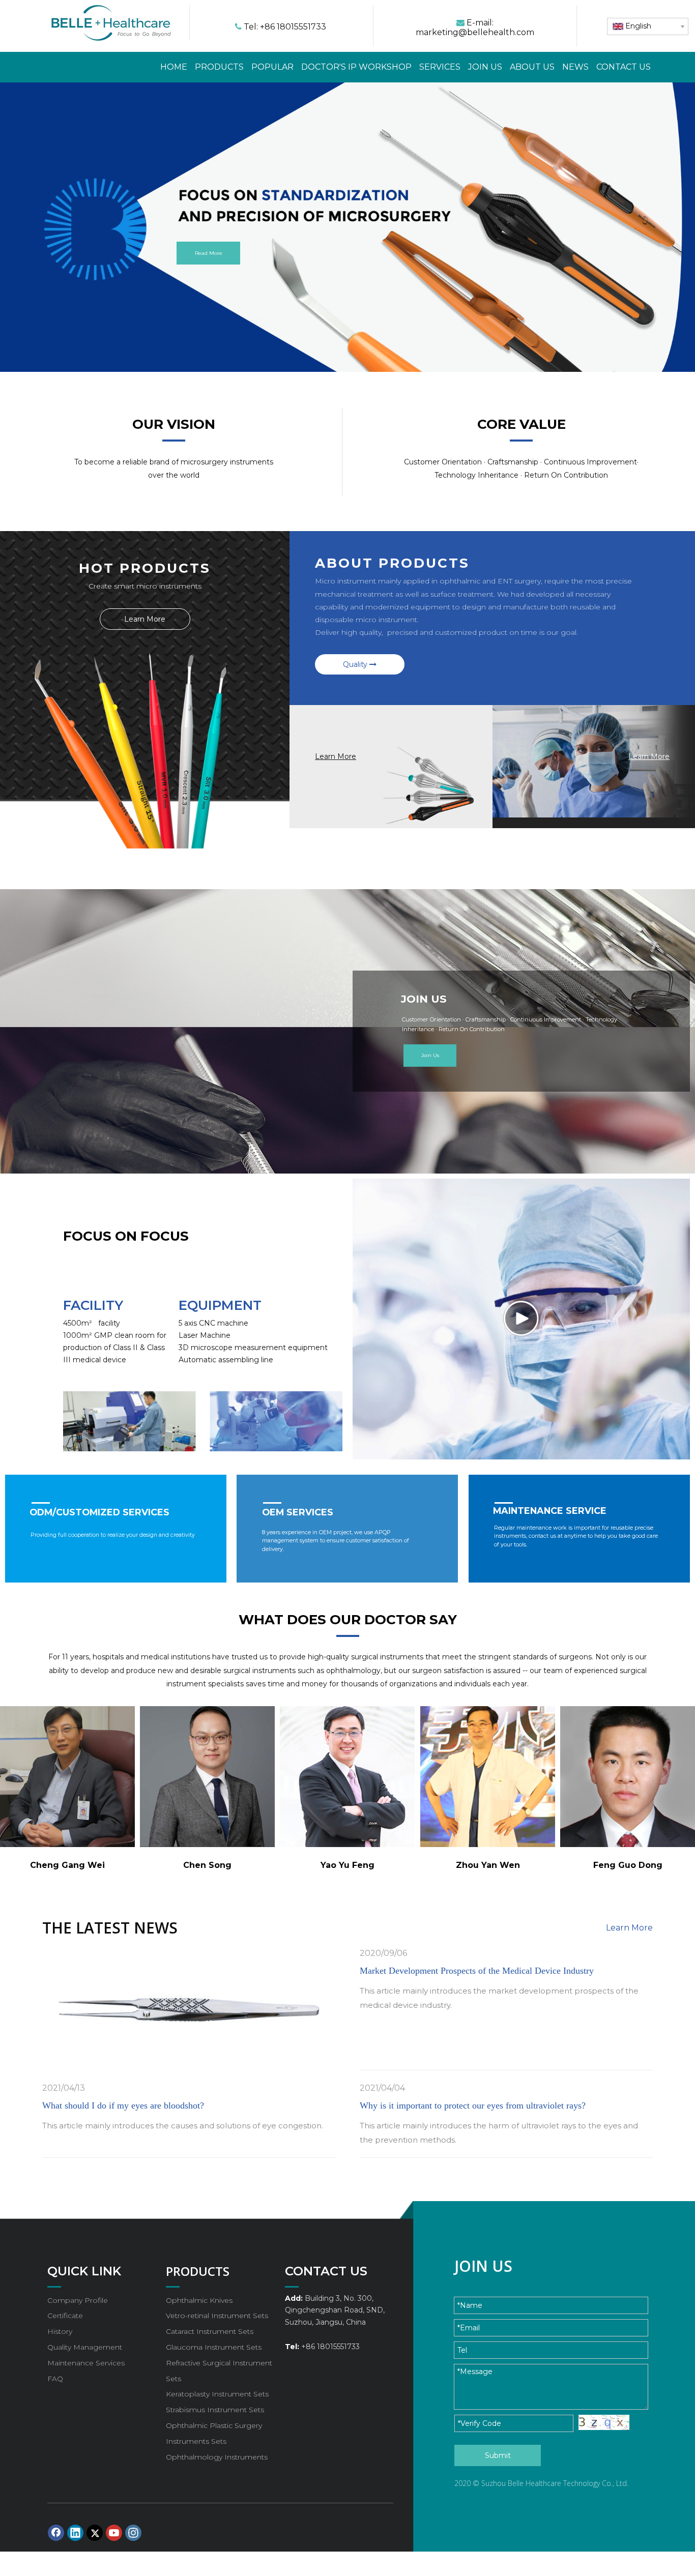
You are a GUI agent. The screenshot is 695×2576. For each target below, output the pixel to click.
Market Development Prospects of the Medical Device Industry (477, 1971)
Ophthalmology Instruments (217, 2457)
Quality (356, 664)
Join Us (430, 1055)
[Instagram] (133, 2533)
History (60, 2331)
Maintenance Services (86, 2363)
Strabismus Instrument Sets (215, 2410)
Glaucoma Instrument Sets (214, 2347)
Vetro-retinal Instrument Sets (217, 2316)
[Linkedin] (75, 2533)
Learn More (145, 619)
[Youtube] (114, 2533)
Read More (209, 253)
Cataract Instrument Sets (210, 2331)
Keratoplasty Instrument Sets (217, 2394)
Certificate (65, 2316)
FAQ (55, 2379)
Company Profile (78, 2300)
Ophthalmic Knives (199, 2300)
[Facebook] (56, 2533)
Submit (498, 2455)
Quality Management (85, 2347)
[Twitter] (95, 2533)
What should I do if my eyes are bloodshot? (123, 2105)
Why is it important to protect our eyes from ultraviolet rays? (473, 2105)
